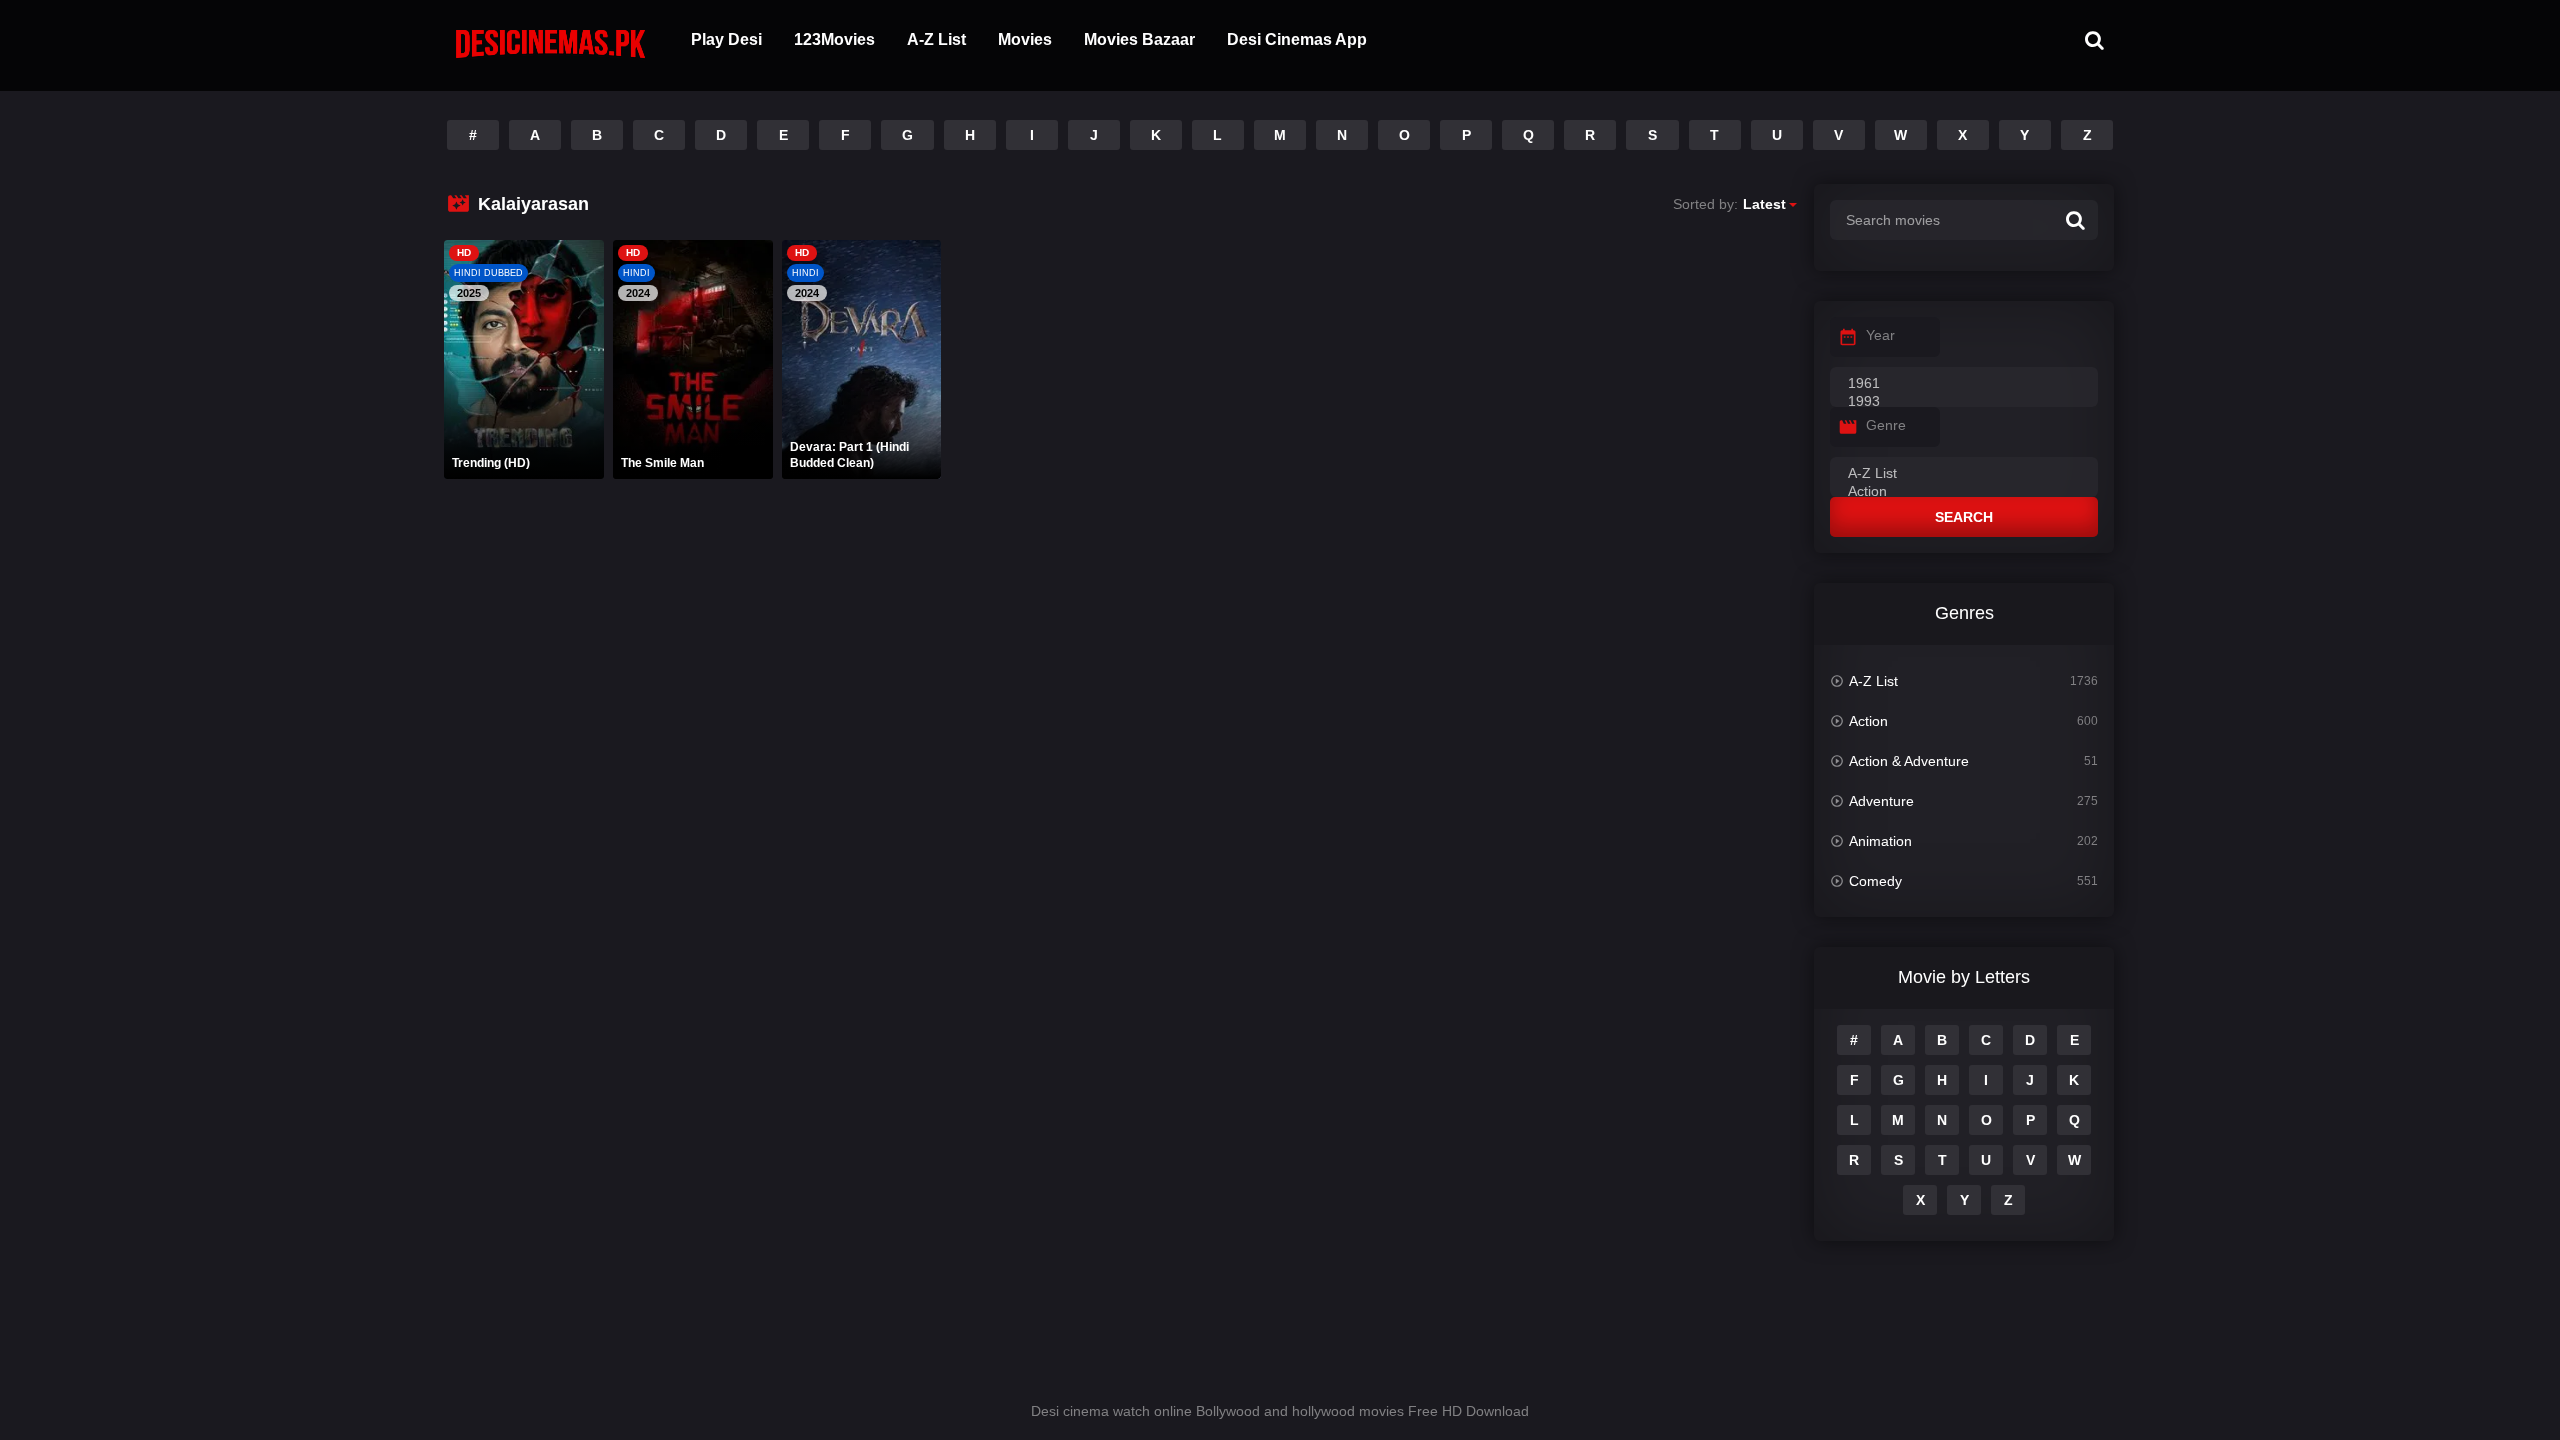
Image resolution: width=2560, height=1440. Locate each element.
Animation (1880, 841)
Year (1880, 335)
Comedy (1875, 881)
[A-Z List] (1964, 474)
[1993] (1964, 402)
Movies (1025, 39)
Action (1868, 721)
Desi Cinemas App (1297, 39)
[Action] (1964, 492)
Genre (1886, 425)
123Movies (834, 39)
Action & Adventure (1909, 761)
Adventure (1881, 801)
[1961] (1964, 384)
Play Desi (726, 39)
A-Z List (936, 39)
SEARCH (1964, 517)
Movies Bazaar (1139, 39)
